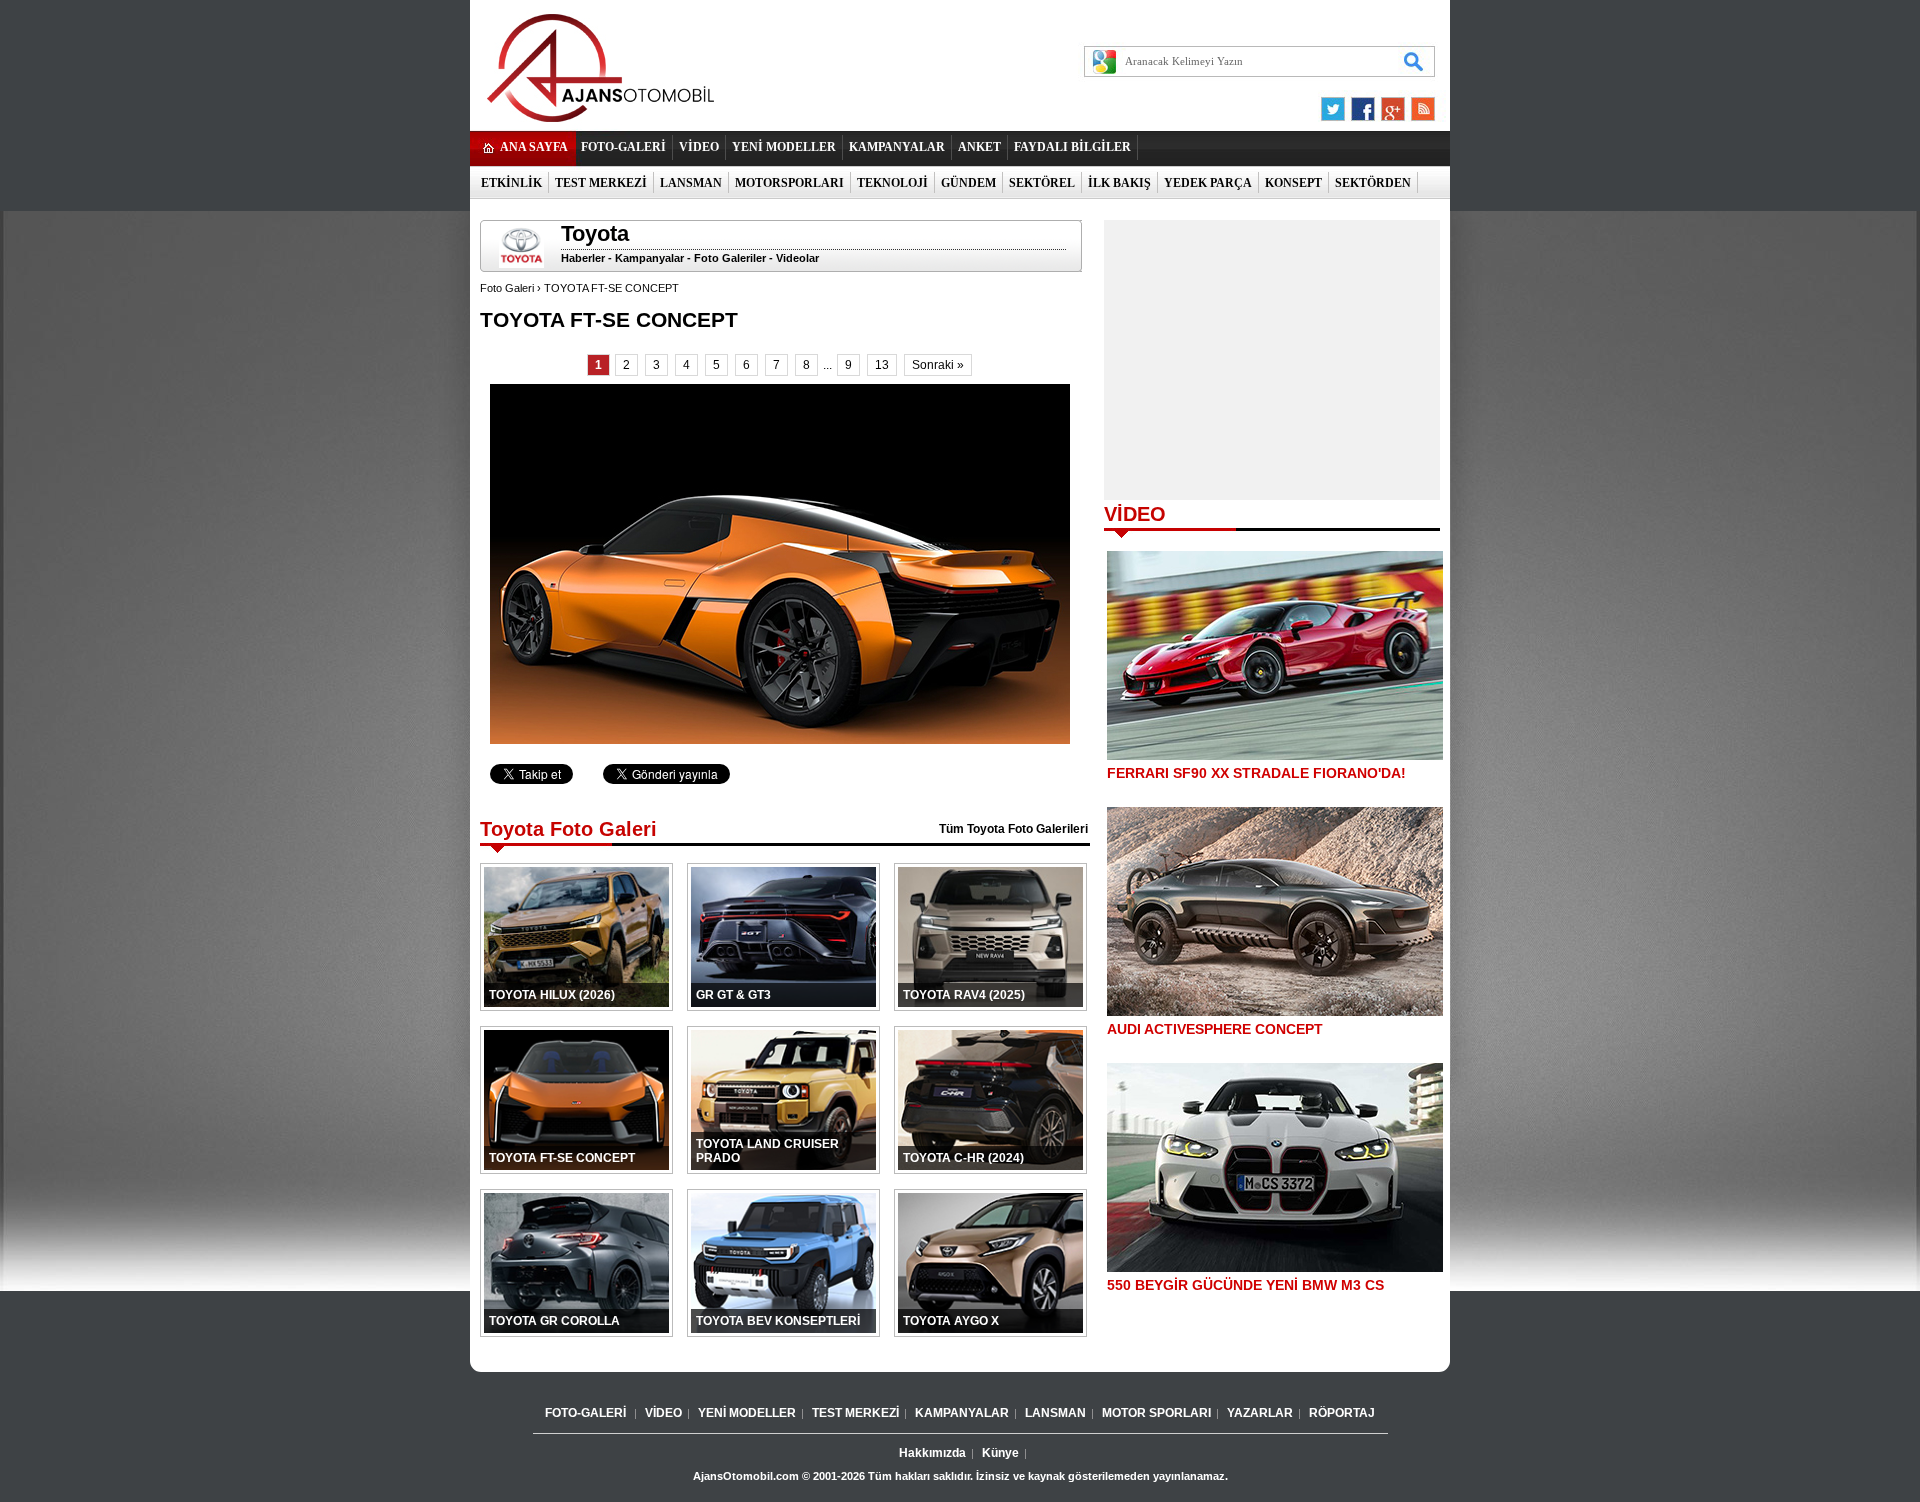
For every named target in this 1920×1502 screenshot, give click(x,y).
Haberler (583, 258)
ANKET (979, 147)
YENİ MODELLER (784, 147)
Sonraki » (938, 365)
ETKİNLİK (511, 183)
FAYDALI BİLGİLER (1072, 147)
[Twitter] (1336, 104)
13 (882, 365)
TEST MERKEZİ (601, 183)
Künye (1000, 1453)
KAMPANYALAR (897, 147)
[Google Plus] (1390, 104)
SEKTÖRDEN (1373, 183)
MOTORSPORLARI (789, 183)
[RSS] (1417, 104)
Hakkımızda (932, 1453)
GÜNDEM (968, 183)
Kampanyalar (649, 258)
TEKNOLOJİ (892, 183)
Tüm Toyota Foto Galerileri (1013, 829)
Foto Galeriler (730, 258)
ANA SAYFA (534, 147)
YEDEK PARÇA (1208, 183)
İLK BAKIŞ (1119, 183)
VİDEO (699, 147)
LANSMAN (691, 183)
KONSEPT (1293, 183)
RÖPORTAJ (1342, 1413)
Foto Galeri (507, 288)
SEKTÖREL (1042, 183)
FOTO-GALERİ (623, 147)
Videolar (797, 258)
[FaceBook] (1363, 104)
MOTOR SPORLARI (1156, 1413)
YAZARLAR (1260, 1413)
